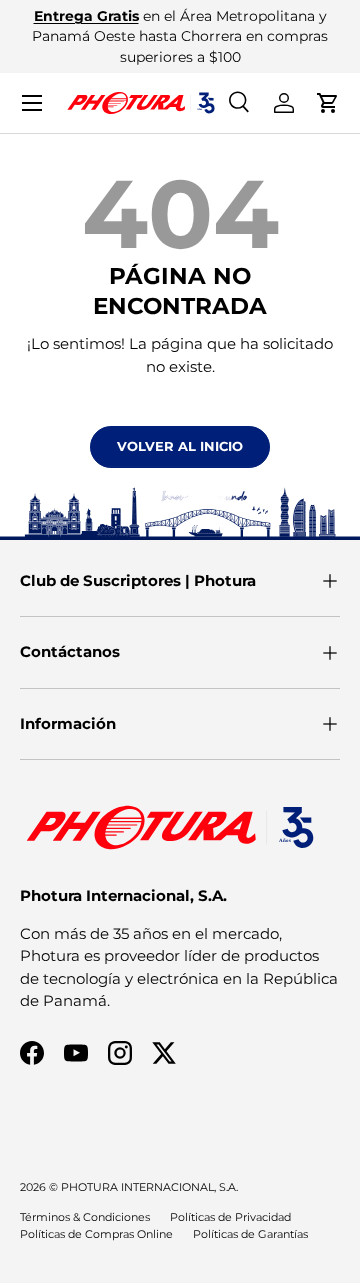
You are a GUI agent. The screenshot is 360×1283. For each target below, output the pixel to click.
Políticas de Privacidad (230, 1217)
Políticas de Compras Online (96, 1234)
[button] (328, 103)
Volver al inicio (180, 446)
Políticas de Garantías (250, 1234)
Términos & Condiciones (85, 1217)
